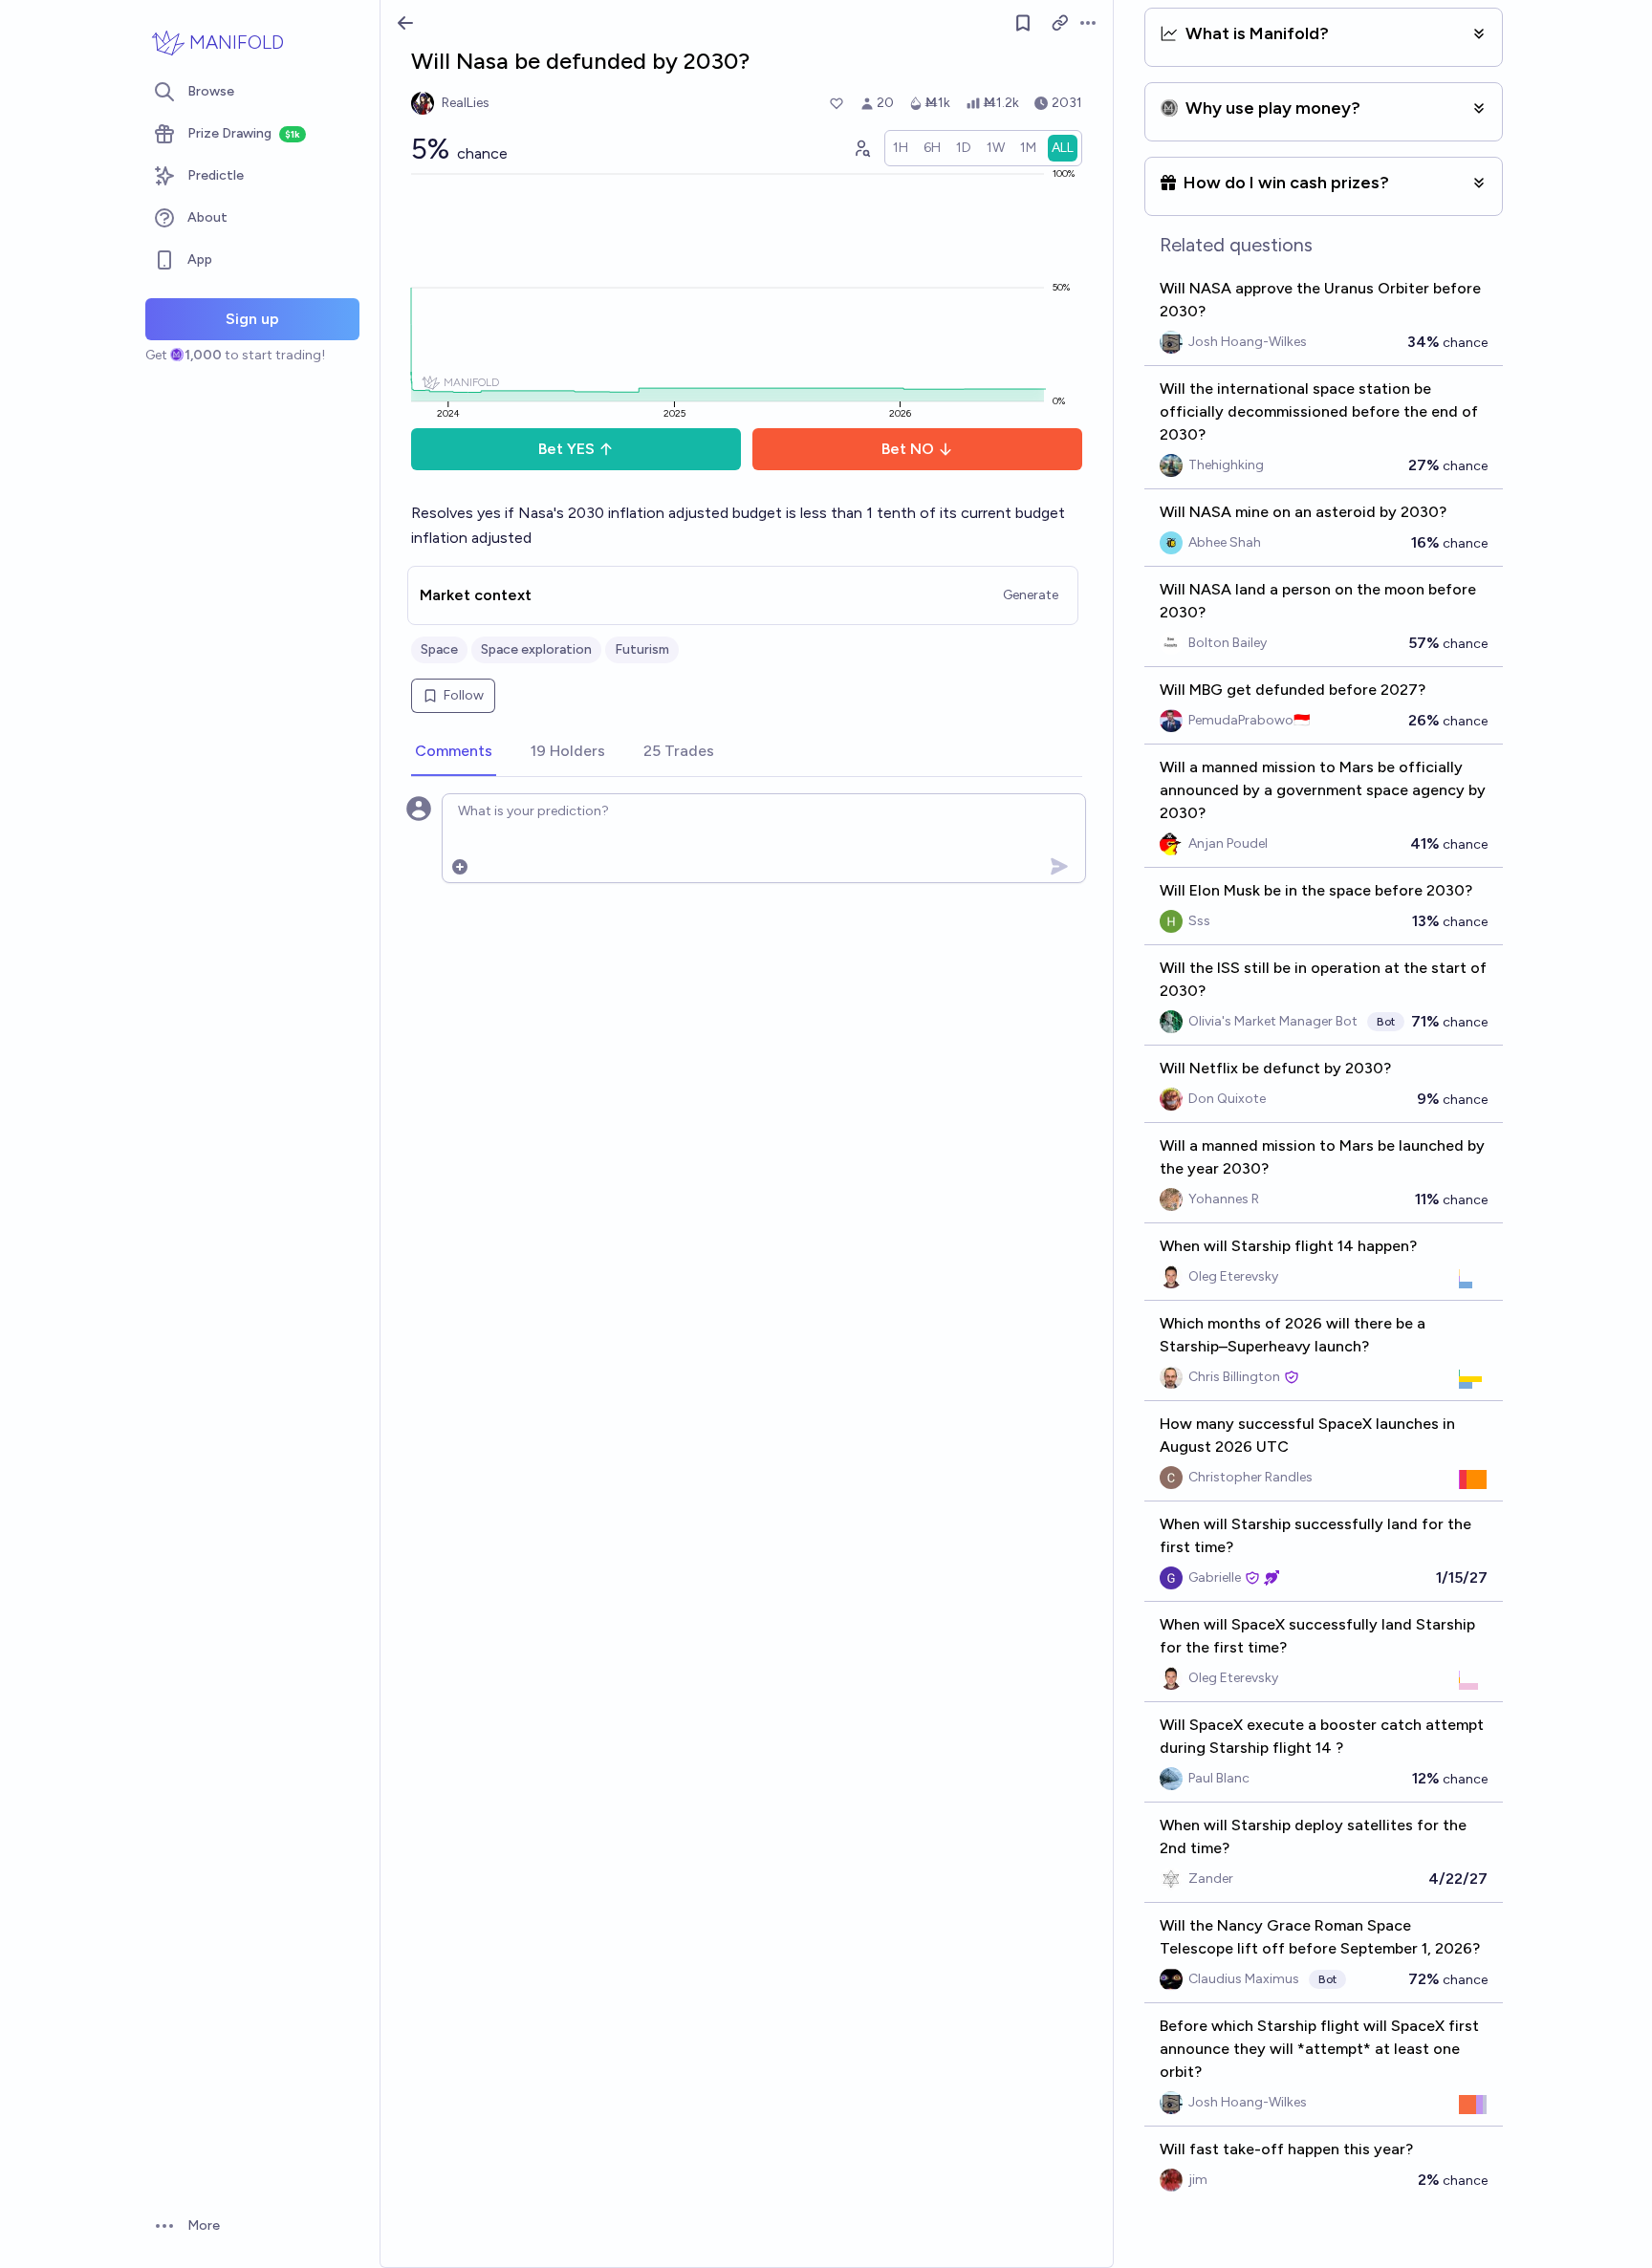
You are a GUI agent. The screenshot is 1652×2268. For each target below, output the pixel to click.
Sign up (252, 319)
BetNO (908, 449)
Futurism (642, 649)
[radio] (901, 148)
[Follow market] (1023, 23)
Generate (1031, 595)
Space (439, 649)
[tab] (454, 752)
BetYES (566, 449)
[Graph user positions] (861, 148)
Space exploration (536, 649)
